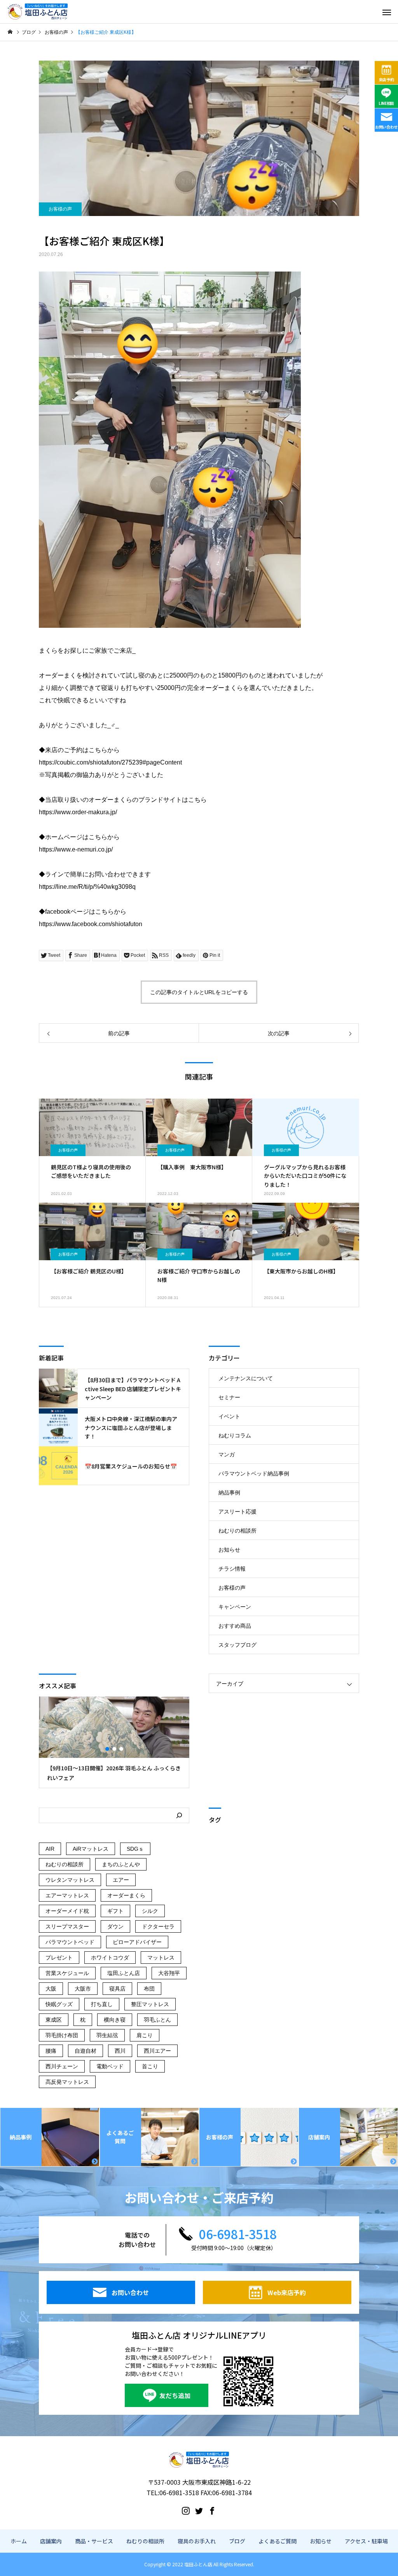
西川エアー (157, 2051)
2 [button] (115, 1749)
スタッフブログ (237, 1645)
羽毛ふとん (157, 2020)
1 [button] (108, 1749)
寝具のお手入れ (197, 2541)
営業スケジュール (67, 1973)
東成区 (54, 2020)
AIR (50, 1849)
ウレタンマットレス (70, 1880)
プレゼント (59, 1958)
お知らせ (229, 1550)
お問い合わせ (386, 127)
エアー (121, 1880)
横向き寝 (115, 2020)
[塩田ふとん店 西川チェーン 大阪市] (38, 12)
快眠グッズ (59, 2004)
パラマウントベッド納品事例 (254, 1473)
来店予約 (387, 79)
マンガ (227, 1454)
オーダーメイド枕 (67, 1911)
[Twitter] (199, 2510)
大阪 (51, 1989)
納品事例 (229, 1493)
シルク (150, 1911)
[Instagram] (186, 2510)
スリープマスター (67, 1926)
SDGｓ (135, 1849)
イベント (229, 1416)
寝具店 (117, 1989)
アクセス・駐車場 (366, 2541)
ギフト (115, 1911)
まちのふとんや (121, 1864)
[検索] (179, 1815)
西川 (120, 2051)
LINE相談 (386, 103)
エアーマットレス (67, 1895)
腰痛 (51, 2051)
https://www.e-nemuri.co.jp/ (76, 849)
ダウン (115, 1926)
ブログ (237, 2541)
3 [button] (122, 1749)
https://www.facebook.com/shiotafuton (91, 924)
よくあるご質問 (278, 2541)
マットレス (161, 1958)
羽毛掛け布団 (62, 2035)
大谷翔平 (169, 1973)
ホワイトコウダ (110, 1958)
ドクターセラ (158, 1926)
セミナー (229, 1397)
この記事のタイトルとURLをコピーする (199, 992)
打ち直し (102, 2004)
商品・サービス (94, 2541)
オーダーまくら (126, 1895)
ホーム (19, 2541)
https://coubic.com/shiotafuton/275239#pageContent (110, 762)
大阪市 (83, 1989)
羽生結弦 (107, 2035)
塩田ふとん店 (124, 1973)
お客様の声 (60, 209)
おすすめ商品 (235, 1626)
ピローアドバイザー (137, 1942)
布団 (149, 1989)
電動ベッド (110, 2066)
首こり (150, 2066)
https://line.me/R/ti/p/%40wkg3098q (87, 887)
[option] (114, 1742)
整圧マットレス (150, 2004)
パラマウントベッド (70, 1942)
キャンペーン (235, 1607)
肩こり (145, 2035)
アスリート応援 (237, 1512)
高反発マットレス (67, 2082)
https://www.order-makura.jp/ (78, 812)
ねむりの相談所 (237, 1531)
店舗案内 (51, 2541)
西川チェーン (62, 2066)
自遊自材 (86, 2051)
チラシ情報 (232, 1569)
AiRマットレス (91, 1849)
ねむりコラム (235, 1435)
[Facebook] (212, 2510)
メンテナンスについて (246, 1378)
